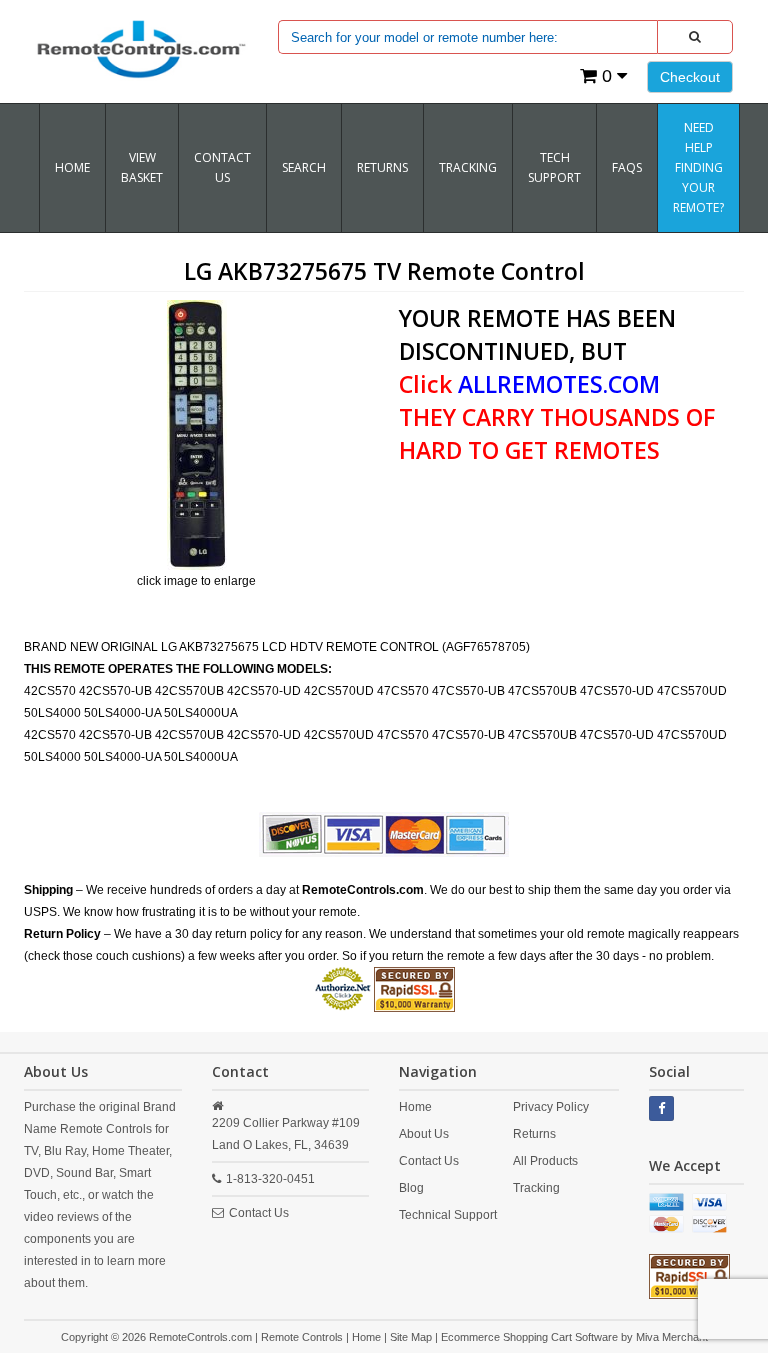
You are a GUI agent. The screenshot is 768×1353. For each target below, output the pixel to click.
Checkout (690, 77)
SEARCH (304, 167)
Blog (411, 1188)
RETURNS (382, 167)
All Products (545, 1161)
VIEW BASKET (142, 167)
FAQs (627, 167)
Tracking (536, 1188)
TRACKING (468, 167)
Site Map (411, 1337)
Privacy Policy (551, 1107)
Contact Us (222, 167)
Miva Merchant (672, 1337)
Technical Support (448, 1215)
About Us (424, 1134)
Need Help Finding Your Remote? (698, 167)
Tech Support (554, 167)
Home (72, 167)
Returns (534, 1134)
